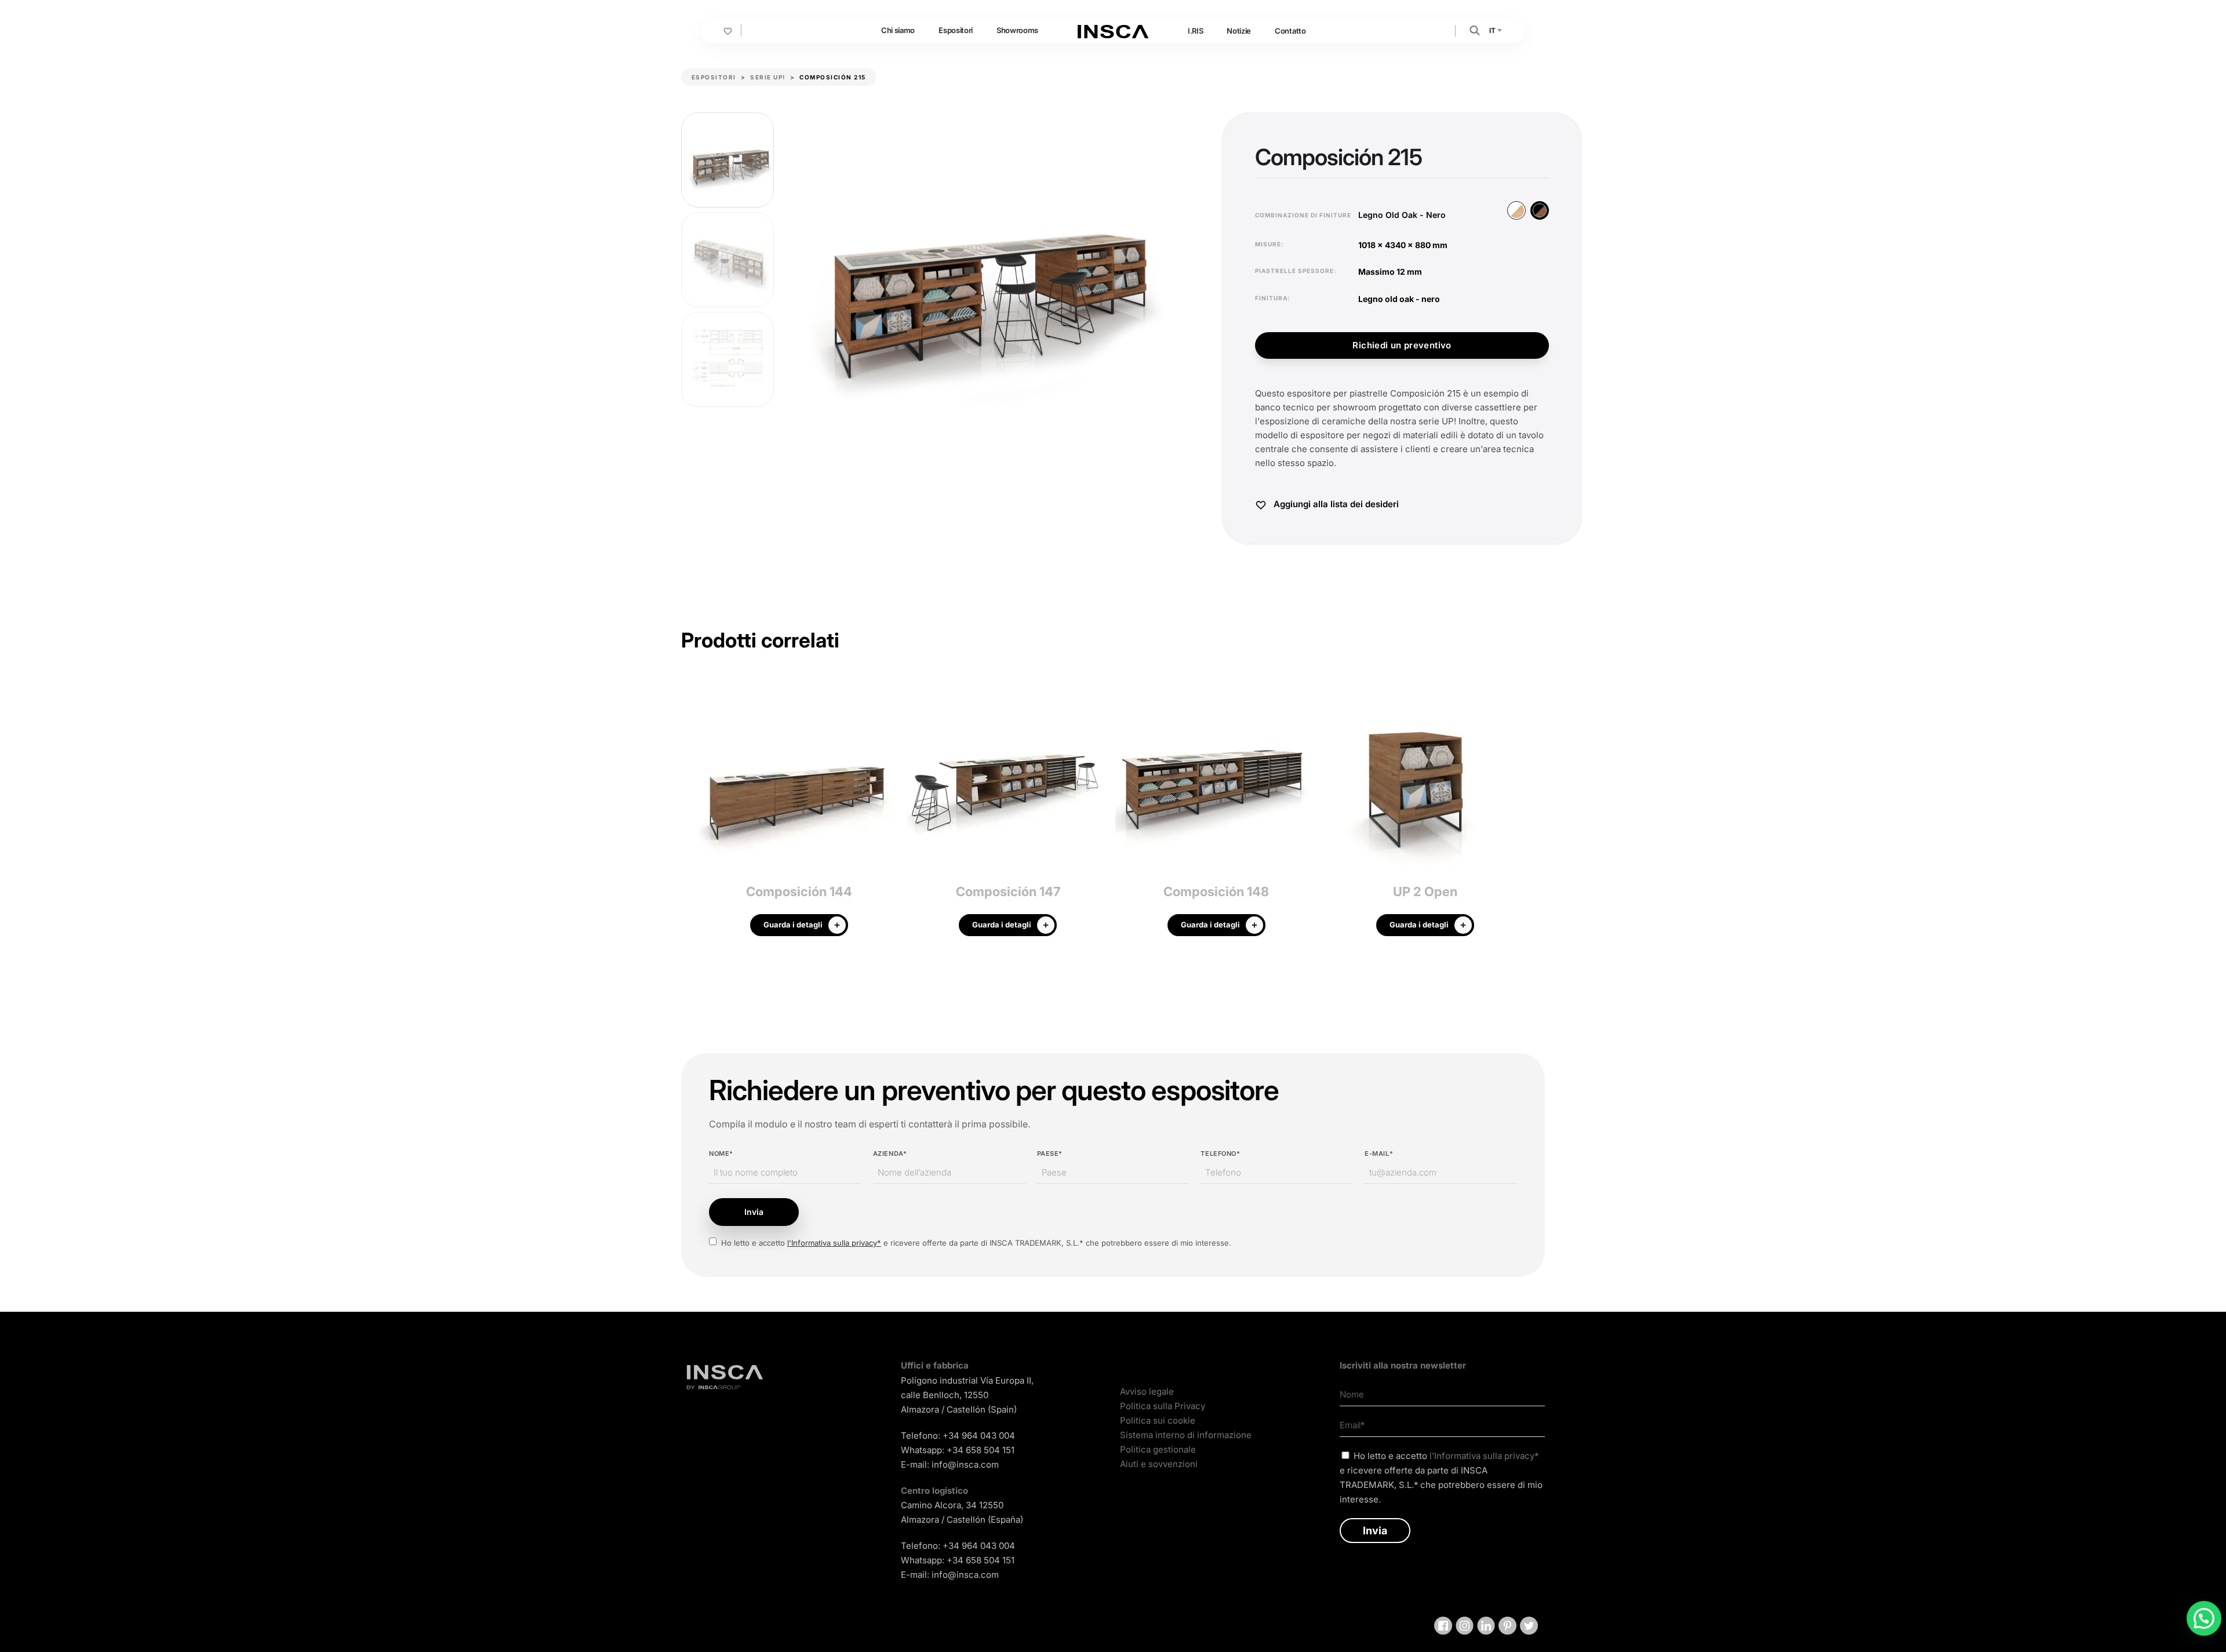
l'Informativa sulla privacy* (834, 1243)
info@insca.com (965, 1464)
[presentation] (690, 813)
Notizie (1239, 31)
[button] (1475, 30)
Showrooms (1017, 30)
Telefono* (1220, 1154)
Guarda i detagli (793, 925)
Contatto (1290, 31)
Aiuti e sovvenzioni (1159, 1464)
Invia (754, 1212)
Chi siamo (898, 30)
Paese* (1050, 1154)
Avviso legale (1147, 1391)
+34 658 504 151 (981, 1450)
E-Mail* (1379, 1154)
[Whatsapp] (2204, 1618)
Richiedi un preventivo (1402, 345)
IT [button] (1493, 30)
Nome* (721, 1154)
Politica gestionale (1158, 1449)
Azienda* (890, 1154)
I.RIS (1195, 31)
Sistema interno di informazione (1186, 1435)
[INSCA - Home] (1113, 30)
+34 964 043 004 (979, 1436)
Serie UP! (768, 77)
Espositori (956, 30)
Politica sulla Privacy (1163, 1406)
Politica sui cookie (1158, 1420)
